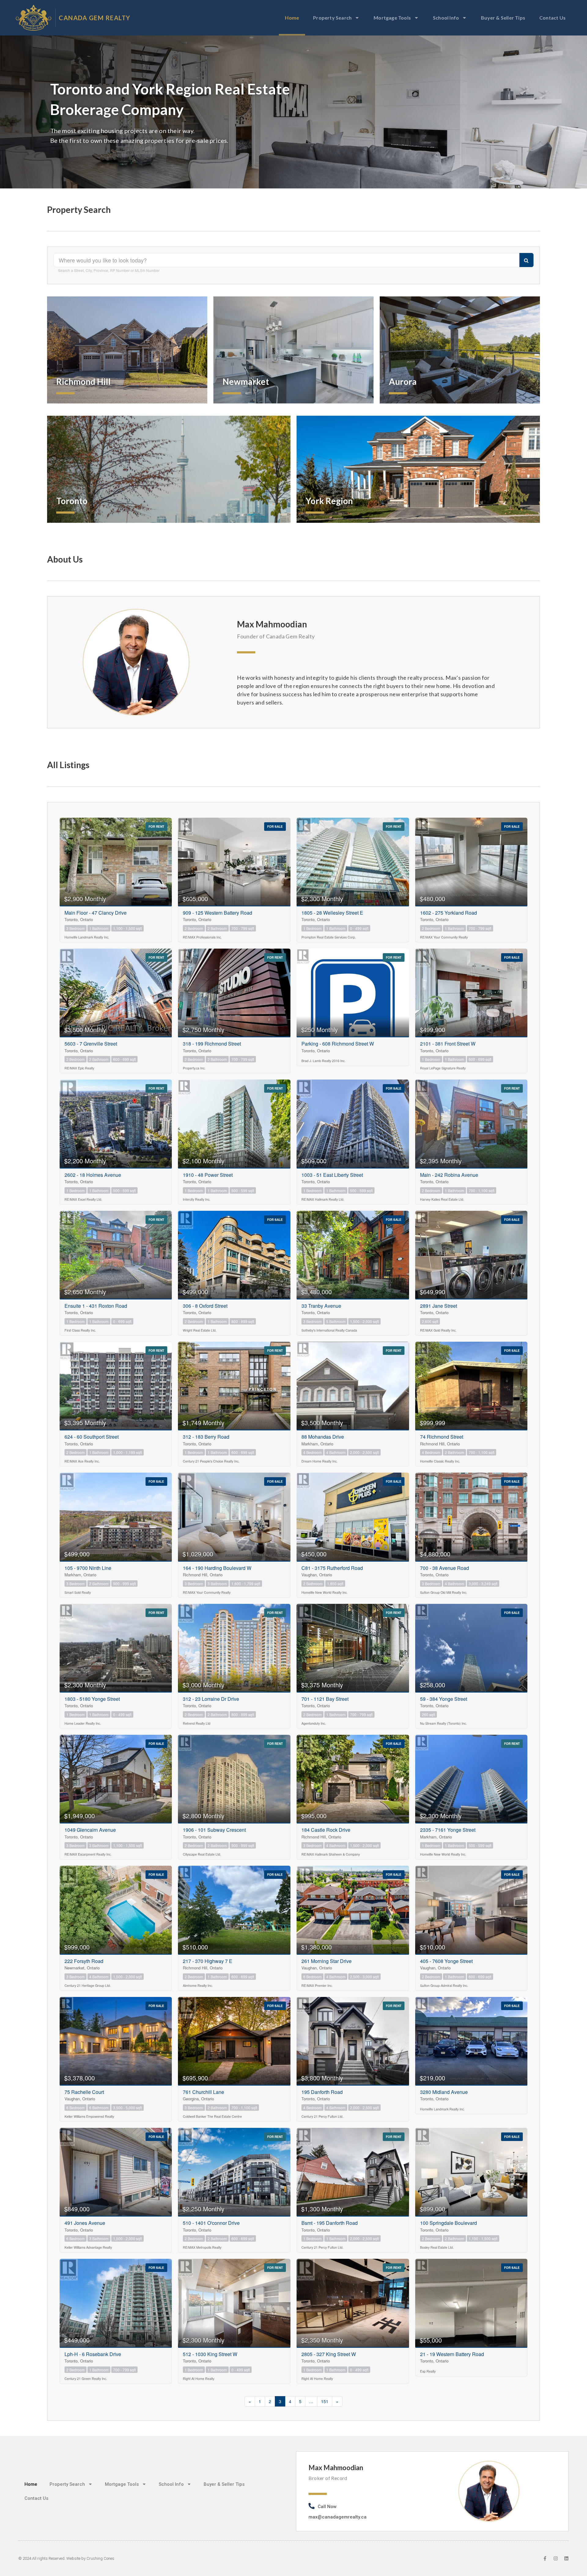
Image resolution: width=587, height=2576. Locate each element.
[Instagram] (556, 2558)
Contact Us (552, 18)
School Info (446, 18)
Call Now (327, 2507)
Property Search (332, 18)
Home (292, 18)
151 (325, 2401)
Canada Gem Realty (95, 18)
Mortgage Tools (392, 18)
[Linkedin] (566, 2558)
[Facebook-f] (545, 2558)
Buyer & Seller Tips (503, 18)
